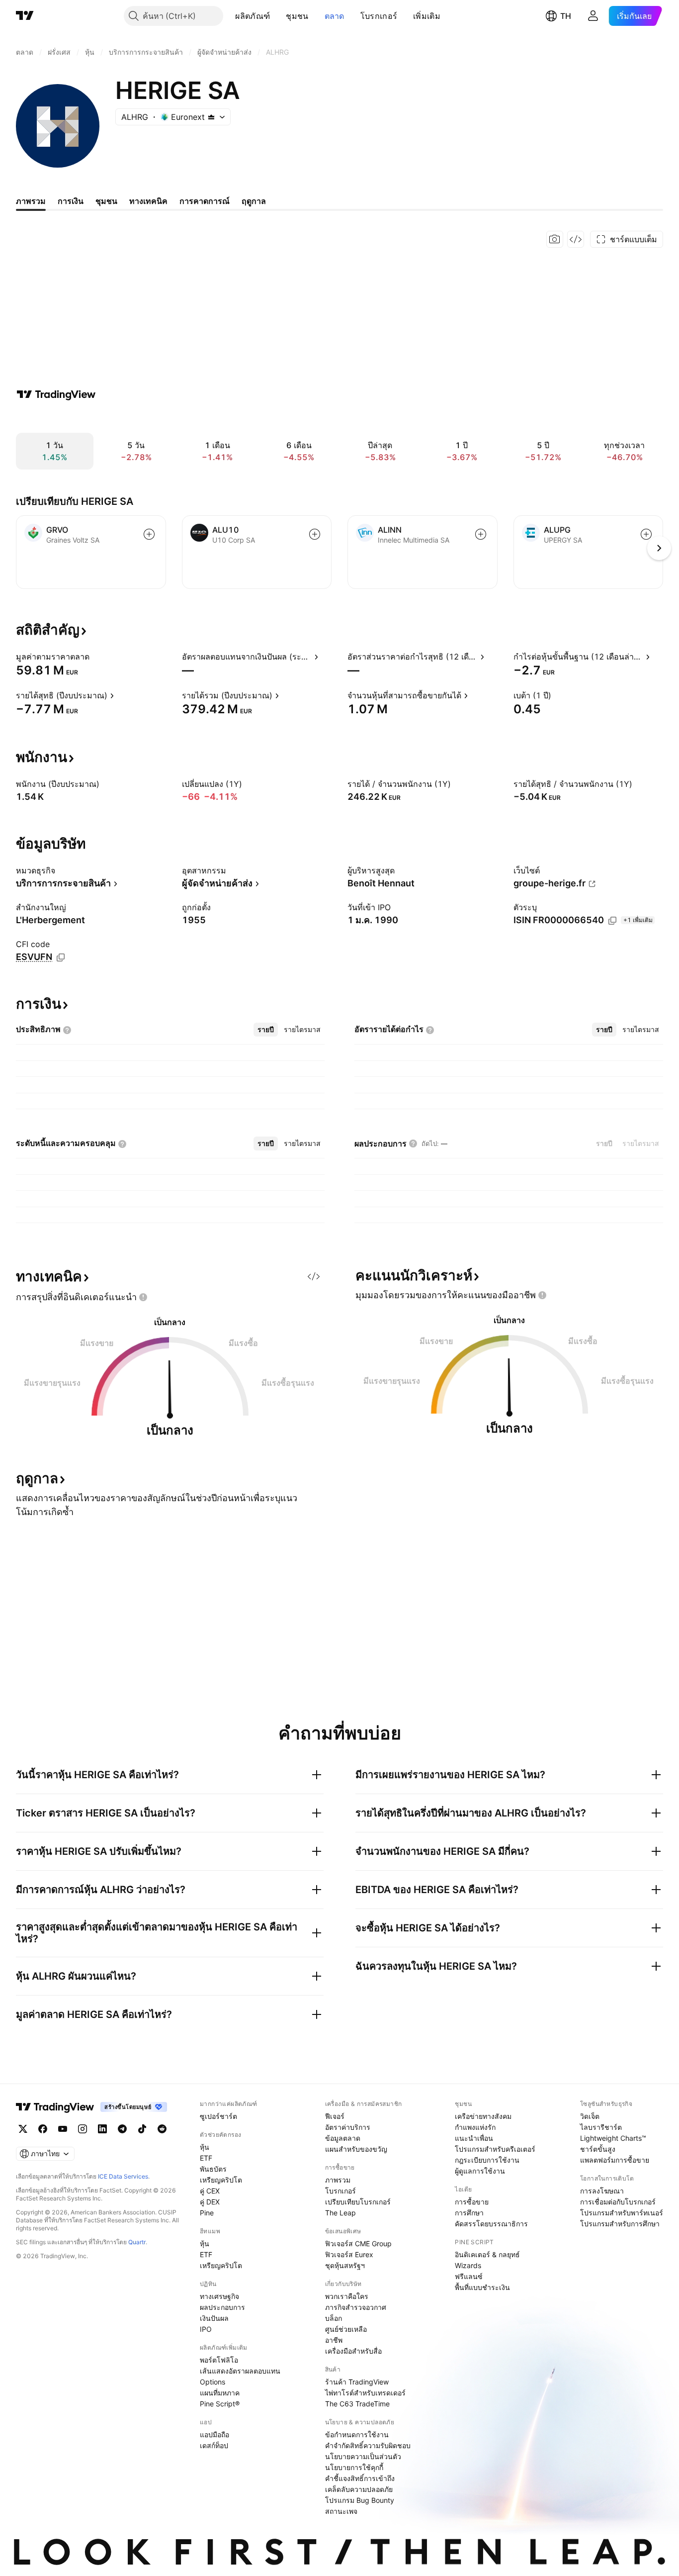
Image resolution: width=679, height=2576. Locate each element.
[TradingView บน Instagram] (83, 2129)
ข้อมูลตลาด (343, 2138)
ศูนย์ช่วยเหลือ (346, 2329)
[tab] (266, 1030)
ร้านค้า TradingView (357, 2382)
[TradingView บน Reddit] (162, 2129)
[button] (277, 16)
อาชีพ (334, 2340)
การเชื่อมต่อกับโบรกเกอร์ (618, 2202)
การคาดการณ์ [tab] (205, 201)
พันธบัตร (213, 2169)
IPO (206, 2329)
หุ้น (205, 2147)
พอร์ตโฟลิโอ (219, 2360)
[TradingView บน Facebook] (43, 2129)
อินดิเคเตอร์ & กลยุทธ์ (487, 2254)
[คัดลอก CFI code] (61, 957)
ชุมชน (297, 16)
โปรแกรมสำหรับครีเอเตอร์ (495, 2149)
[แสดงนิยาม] (96, 657)
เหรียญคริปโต (221, 2180)
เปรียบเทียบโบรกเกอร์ (358, 2202)
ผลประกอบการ (222, 2307)
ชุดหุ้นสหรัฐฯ (345, 2265)
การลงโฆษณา (602, 2191)
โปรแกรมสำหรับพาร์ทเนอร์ (622, 2213)
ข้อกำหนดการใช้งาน (357, 2434)
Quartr (137, 2242)
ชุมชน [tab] (106, 201)
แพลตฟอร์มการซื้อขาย (615, 2160)
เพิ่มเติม (427, 16)
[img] (211, 117)
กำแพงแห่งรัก (475, 2127)
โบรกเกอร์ (379, 16)
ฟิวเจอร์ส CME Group (358, 2243)
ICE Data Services (123, 2176)
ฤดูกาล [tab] (254, 201)
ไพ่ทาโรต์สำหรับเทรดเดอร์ (365, 2393)
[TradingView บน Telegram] (122, 2129)
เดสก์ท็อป (214, 2445)
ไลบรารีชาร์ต (601, 2127)
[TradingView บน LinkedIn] (102, 2129)
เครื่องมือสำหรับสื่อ (353, 2351)
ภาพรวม (338, 2180)
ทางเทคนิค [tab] (148, 201)
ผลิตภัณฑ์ (253, 16)
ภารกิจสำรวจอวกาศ (356, 2307)
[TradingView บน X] (23, 2129)
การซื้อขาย (472, 2202)
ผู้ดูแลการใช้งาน (480, 2171)
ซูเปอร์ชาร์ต (218, 2116)
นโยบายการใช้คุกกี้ (354, 2467)
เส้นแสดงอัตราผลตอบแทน (240, 2371)
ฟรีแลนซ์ (469, 2276)
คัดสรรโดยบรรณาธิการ (491, 2224)
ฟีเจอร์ (335, 2116)
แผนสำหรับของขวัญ (356, 2149)
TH (566, 16)
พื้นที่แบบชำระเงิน (482, 2287)
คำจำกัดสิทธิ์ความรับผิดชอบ (368, 2445)
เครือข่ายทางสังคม (483, 2116)
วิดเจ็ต (590, 2116)
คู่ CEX (210, 2191)
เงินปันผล (214, 2318)
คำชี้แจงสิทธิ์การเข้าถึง (360, 2478)
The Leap (340, 2213)
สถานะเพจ (341, 2511)
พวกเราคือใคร (347, 2296)
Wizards (468, 2265)
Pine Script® (220, 2404)
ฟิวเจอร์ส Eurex (349, 2254)
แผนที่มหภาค (220, 2393)
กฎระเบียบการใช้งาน (487, 2160)
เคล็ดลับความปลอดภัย (359, 2489)
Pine (207, 2213)
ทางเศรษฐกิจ (219, 2296)
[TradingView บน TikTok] (142, 2129)
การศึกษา (469, 2213)
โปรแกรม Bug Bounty (360, 2500)
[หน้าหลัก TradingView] (25, 16)
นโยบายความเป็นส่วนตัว (363, 2456)
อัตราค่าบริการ (348, 2127)
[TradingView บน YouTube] (63, 2129)
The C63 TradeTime (357, 2404)
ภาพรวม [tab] (31, 201)
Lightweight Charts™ (613, 2138)
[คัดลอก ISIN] (612, 921)
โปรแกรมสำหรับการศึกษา (620, 2224)
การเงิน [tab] (71, 201)
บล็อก (334, 2318)
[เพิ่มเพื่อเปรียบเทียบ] (149, 534)
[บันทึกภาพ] (555, 239)
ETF (206, 2158)
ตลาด (335, 16)
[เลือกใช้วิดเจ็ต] (576, 239)
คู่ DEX (210, 2202)
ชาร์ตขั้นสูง (598, 2149)
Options (212, 2382)
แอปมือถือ (214, 2434)
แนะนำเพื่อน (474, 2138)
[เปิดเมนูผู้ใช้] (593, 16)
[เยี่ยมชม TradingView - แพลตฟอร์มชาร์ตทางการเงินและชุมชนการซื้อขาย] (56, 394)
